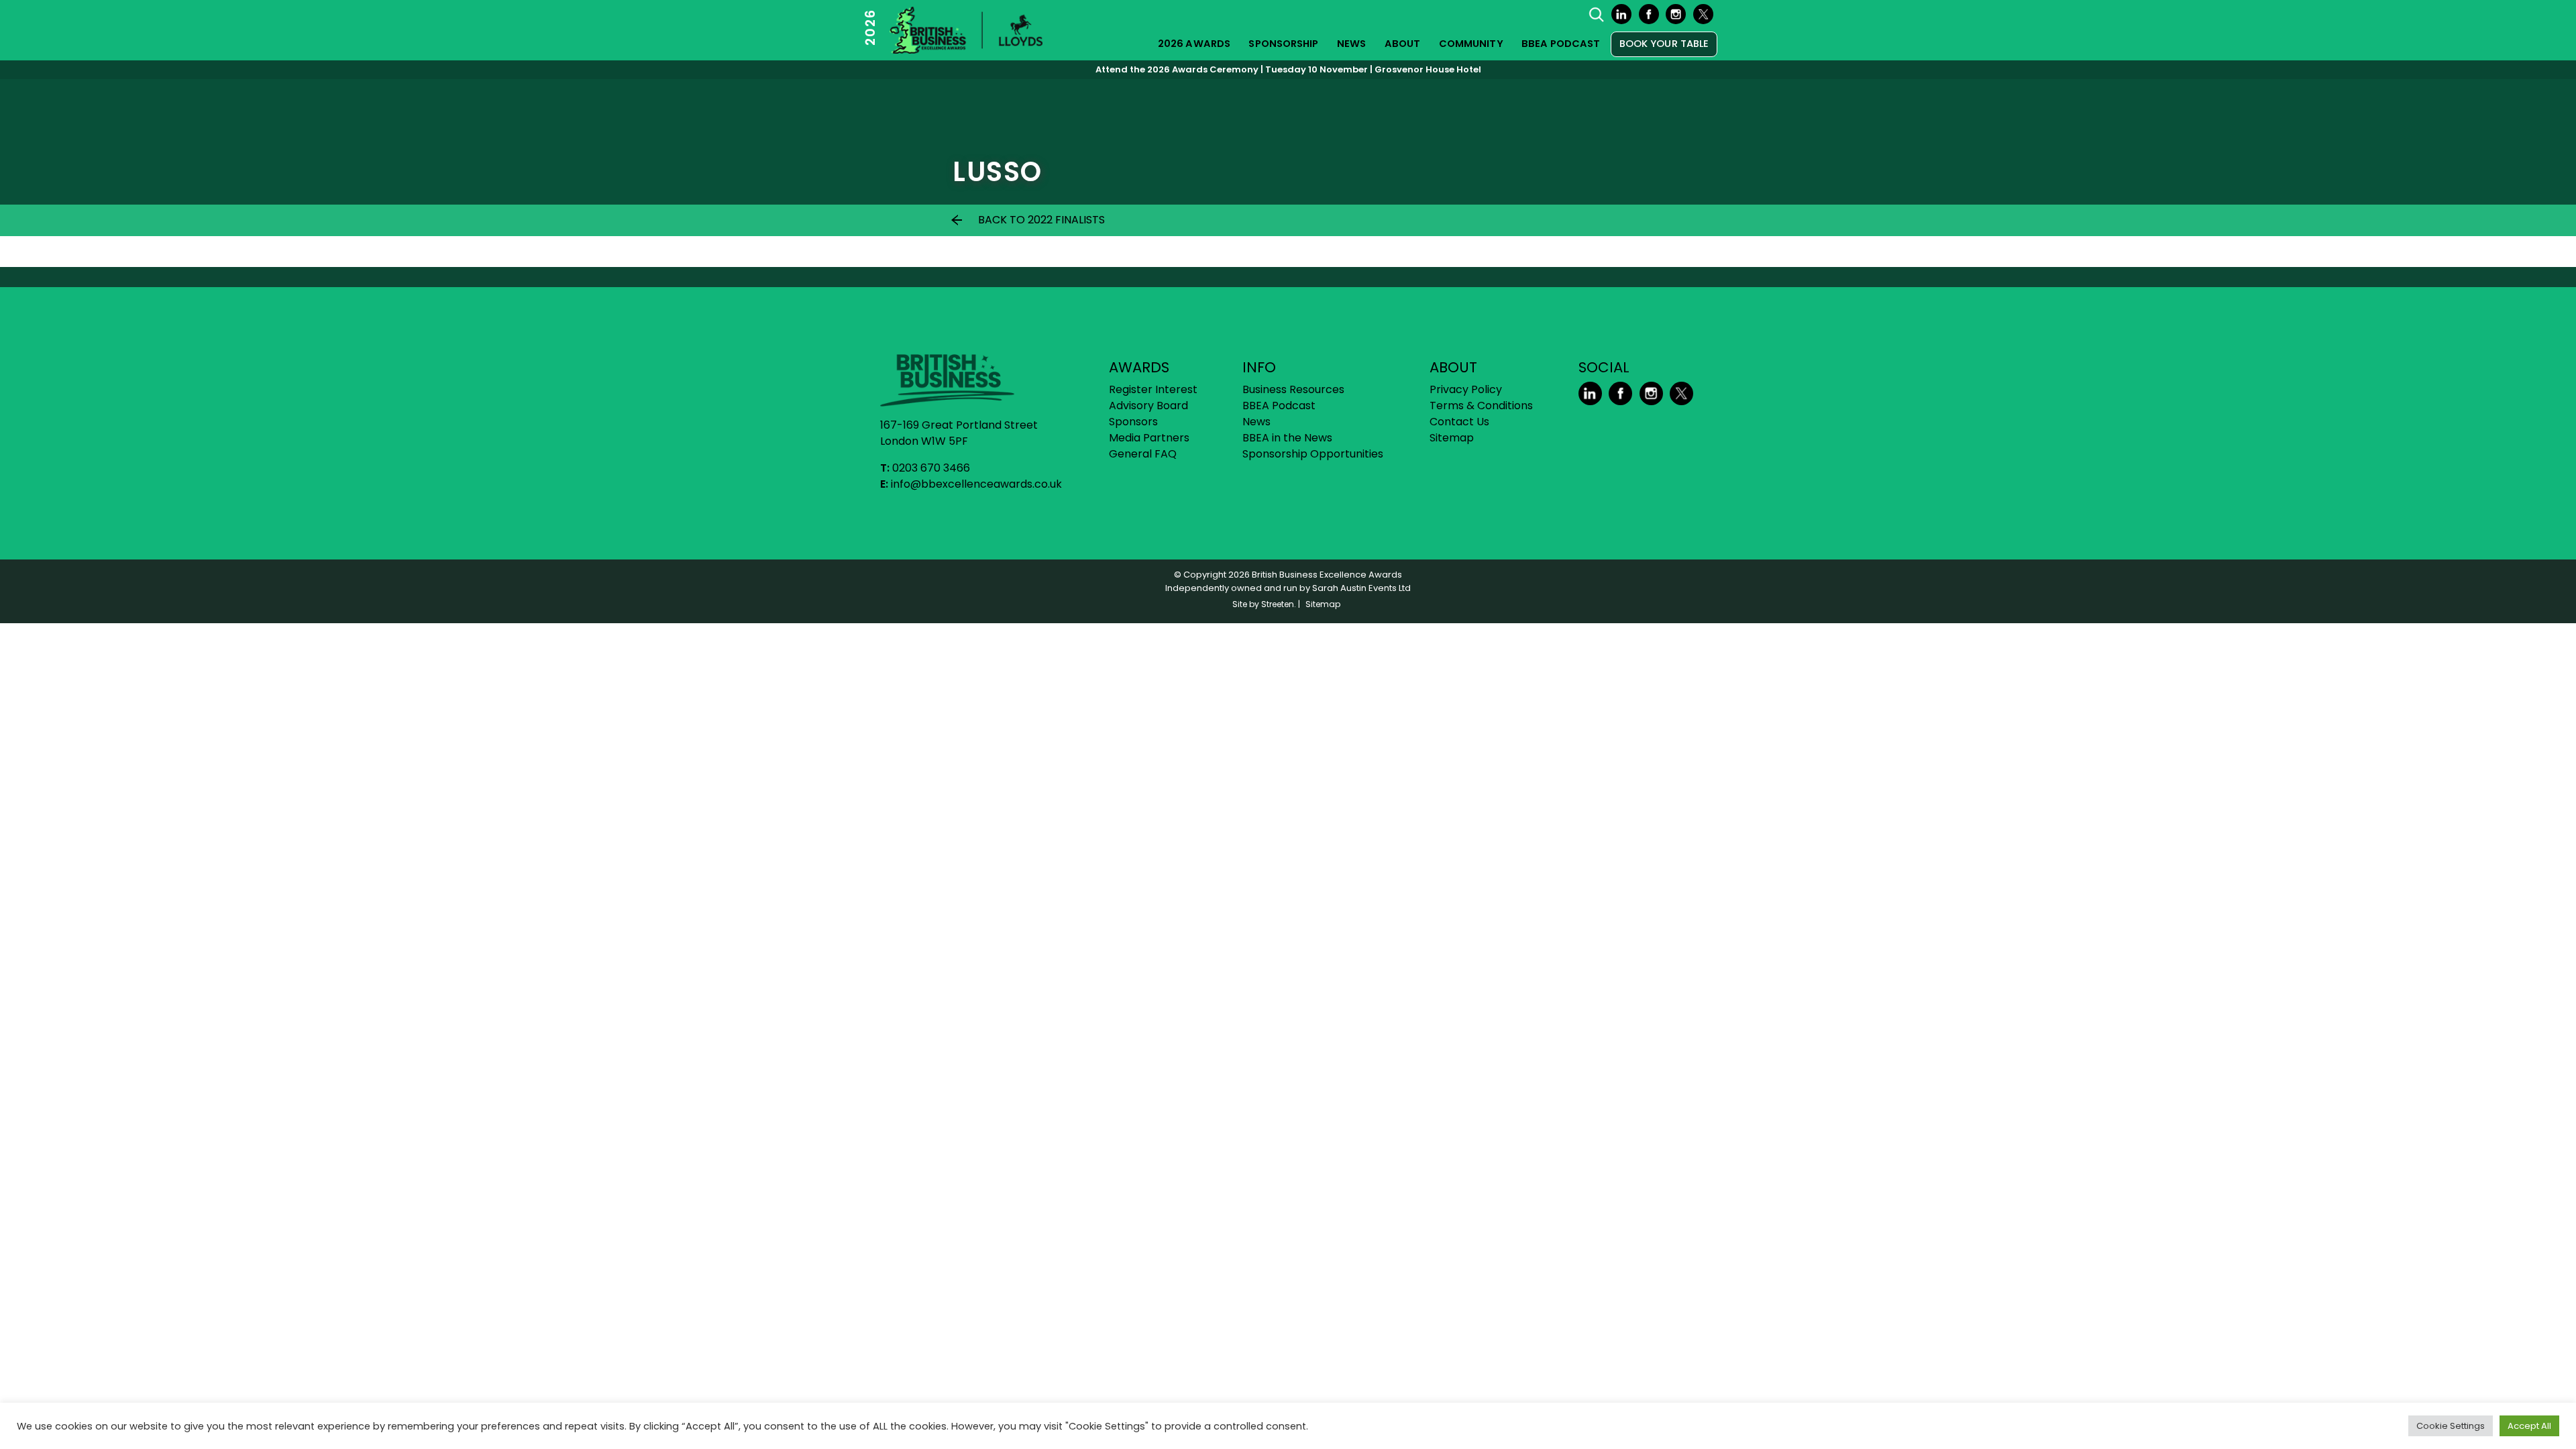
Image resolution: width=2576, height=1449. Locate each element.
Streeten (1278, 604)
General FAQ (1143, 454)
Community (1471, 44)
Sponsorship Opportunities (1313, 454)
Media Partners (1149, 438)
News (1351, 44)
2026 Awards (1194, 44)
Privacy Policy (1466, 389)
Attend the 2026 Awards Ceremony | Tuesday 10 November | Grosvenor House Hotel (1288, 69)
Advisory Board (1148, 406)
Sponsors (1133, 422)
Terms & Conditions (1481, 406)
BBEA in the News (1287, 438)
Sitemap (1452, 438)
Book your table (1664, 44)
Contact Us (1459, 422)
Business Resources (1293, 389)
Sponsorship (1283, 44)
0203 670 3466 (931, 468)
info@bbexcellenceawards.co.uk (976, 484)
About (1403, 44)
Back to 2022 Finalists (1041, 220)
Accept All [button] (2529, 1426)
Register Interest (1153, 389)
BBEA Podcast (1561, 44)
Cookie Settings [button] (2451, 1426)
